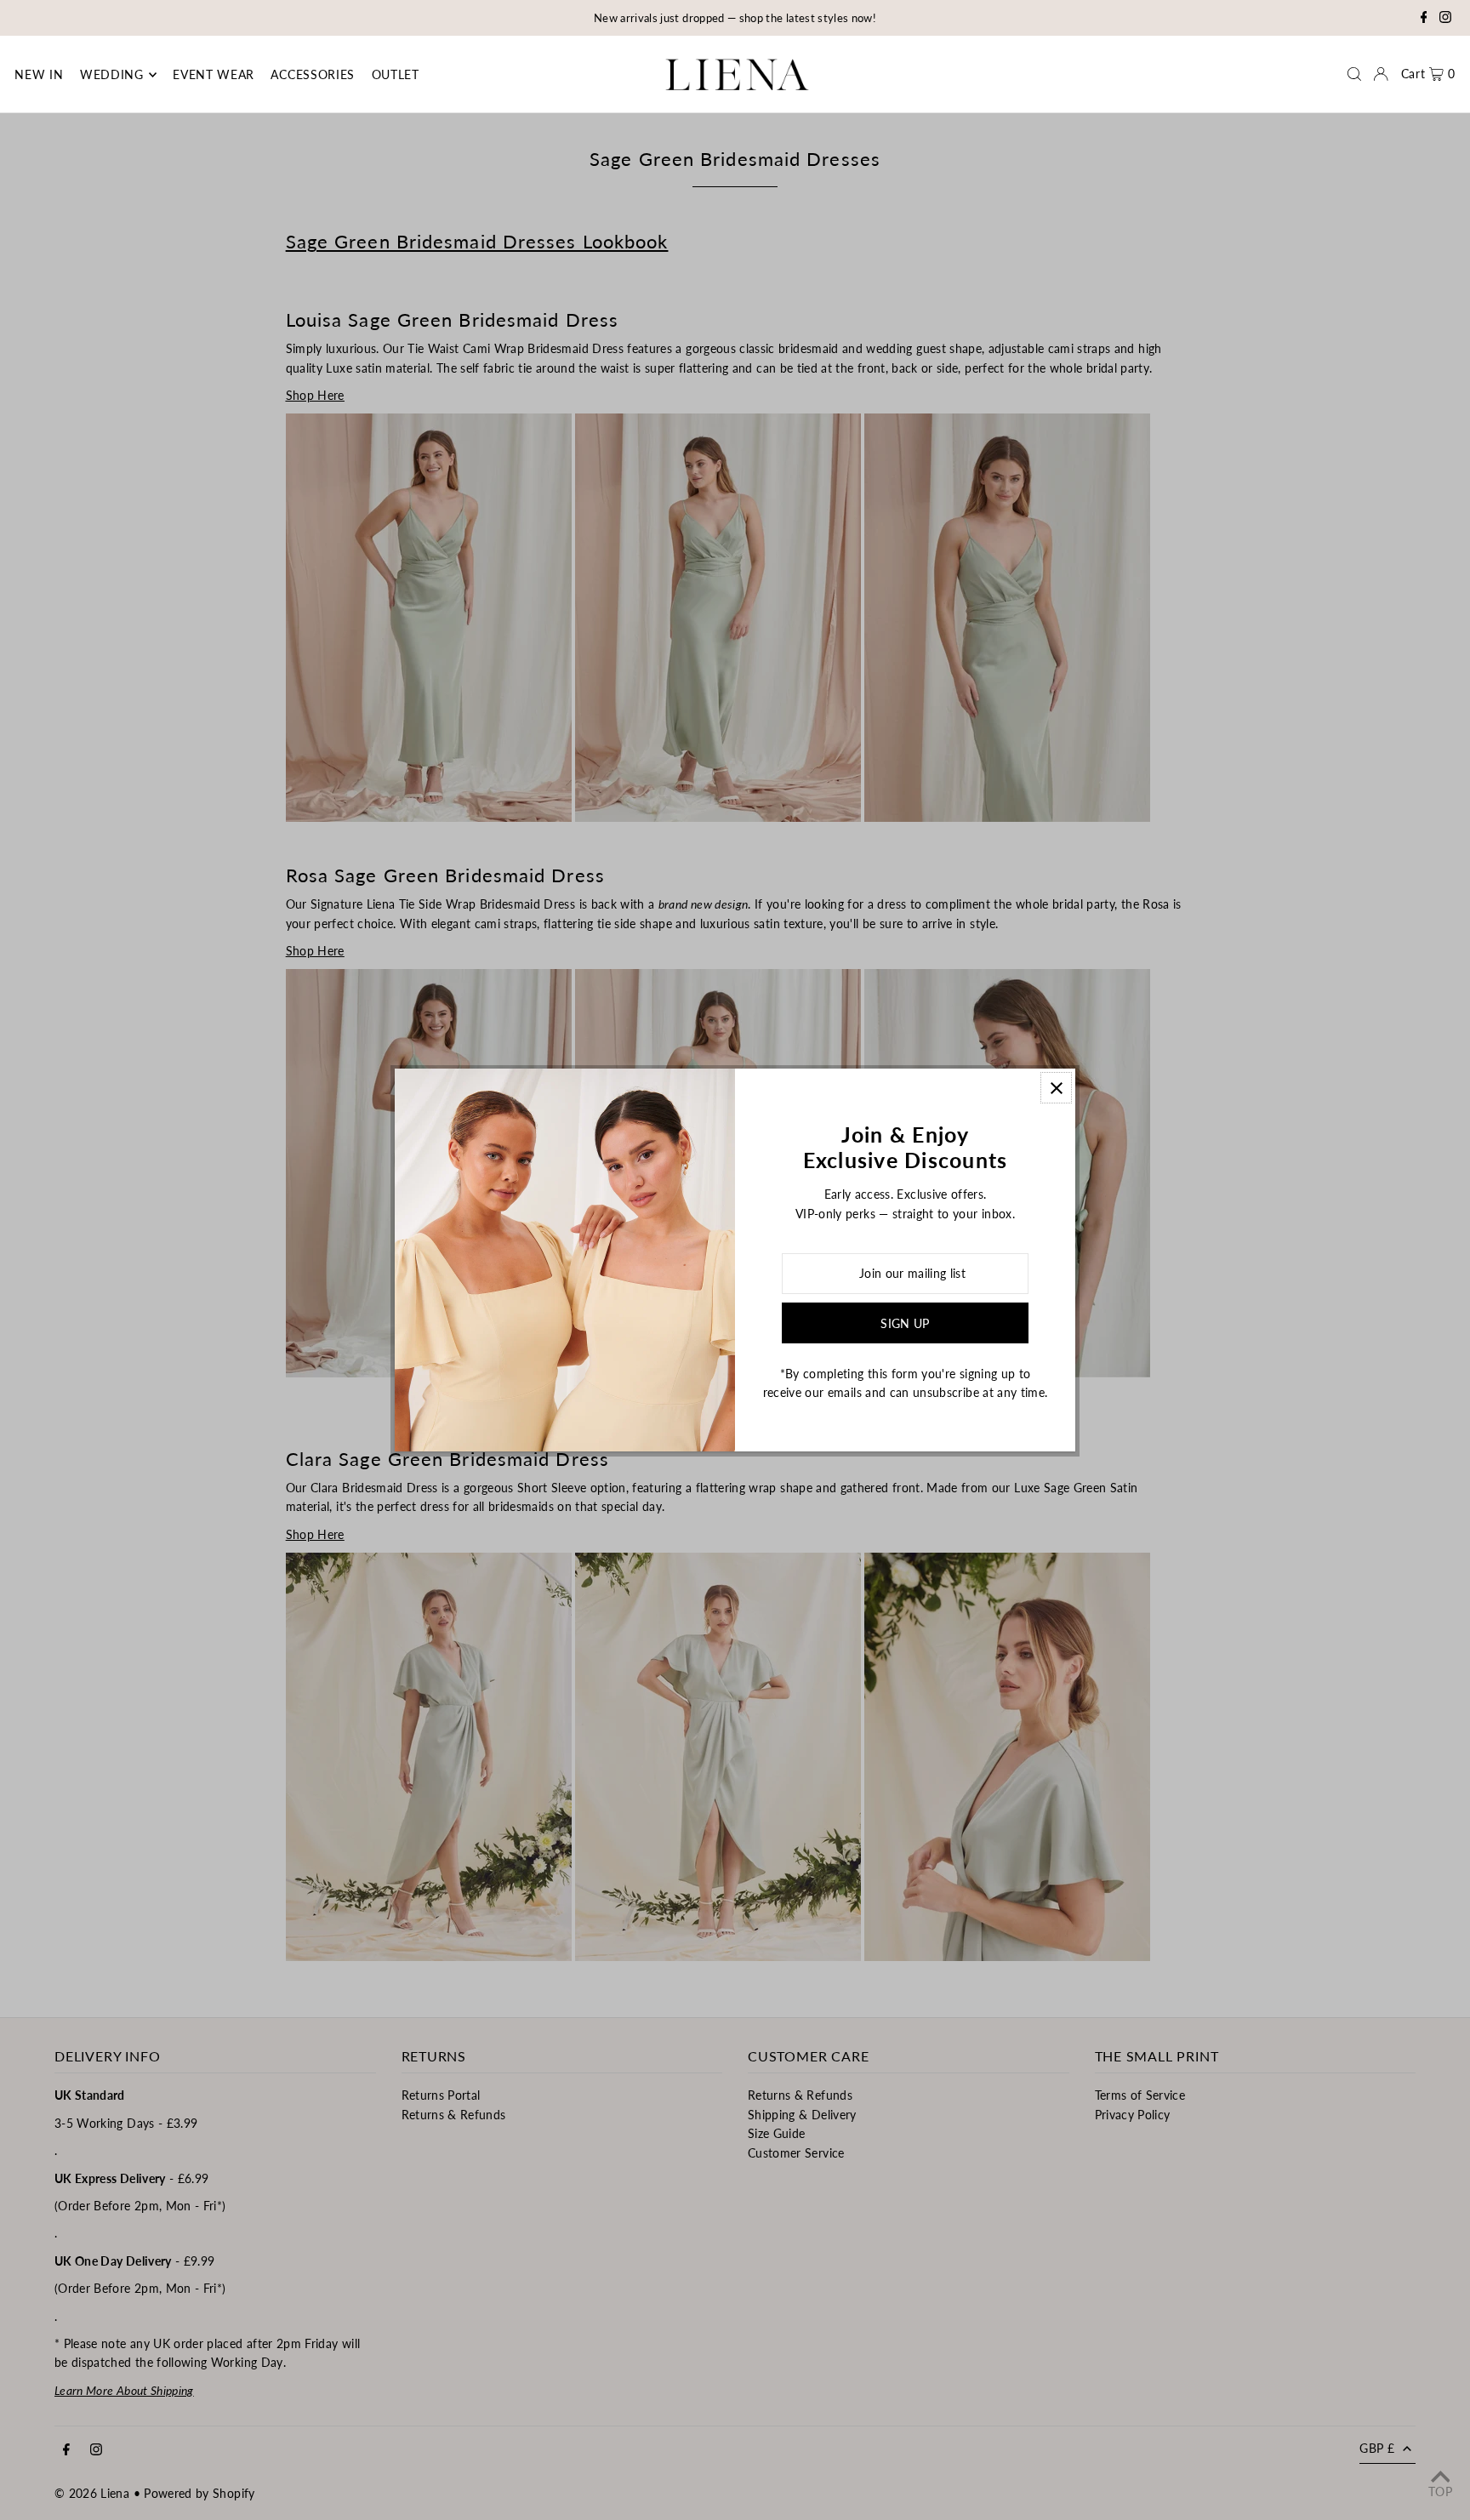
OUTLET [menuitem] (396, 74)
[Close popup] (1056, 1088)
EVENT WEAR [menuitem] (214, 74)
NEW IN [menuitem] (39, 74)
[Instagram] (1445, 19)
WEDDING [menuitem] (112, 74)
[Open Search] (1354, 74)
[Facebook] (1424, 19)
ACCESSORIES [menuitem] (313, 74)
